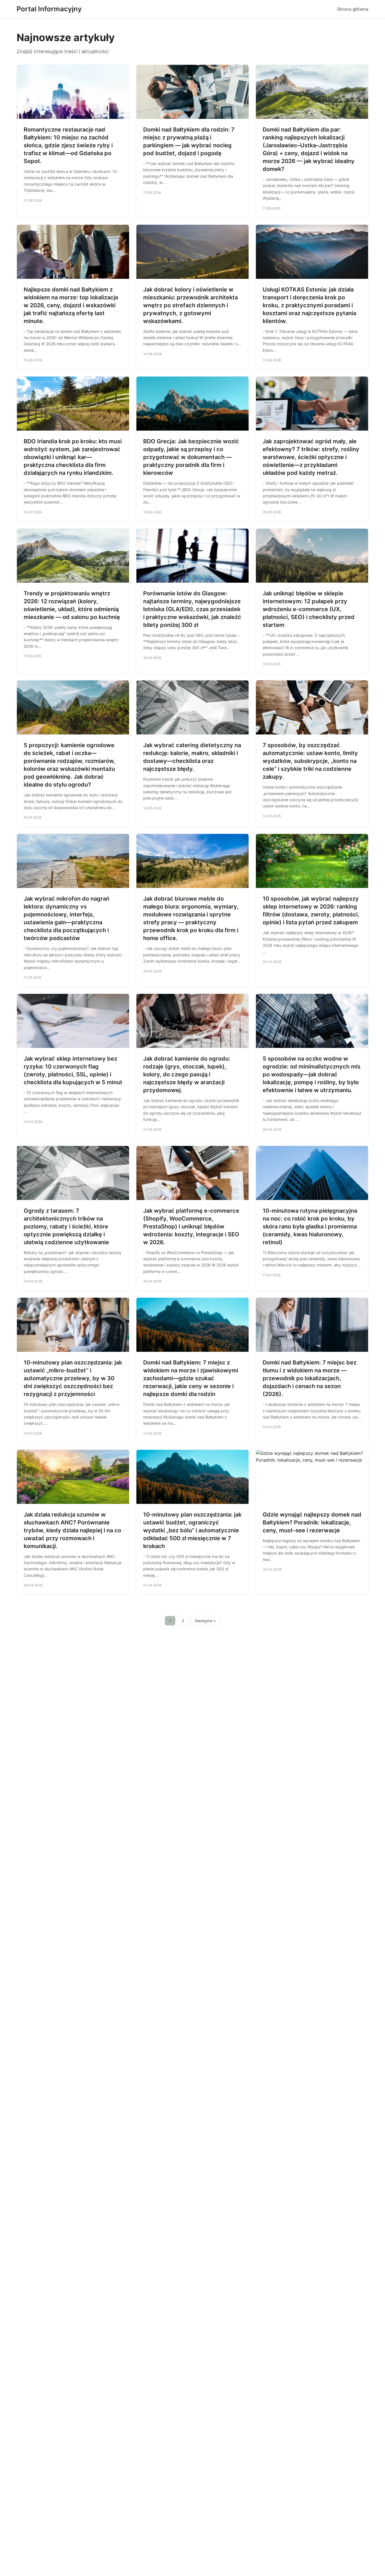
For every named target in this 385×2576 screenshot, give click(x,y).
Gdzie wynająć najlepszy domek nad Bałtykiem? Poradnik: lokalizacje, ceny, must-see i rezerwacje (312, 1522)
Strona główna (353, 9)
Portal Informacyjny (49, 9)
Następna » (205, 1621)
